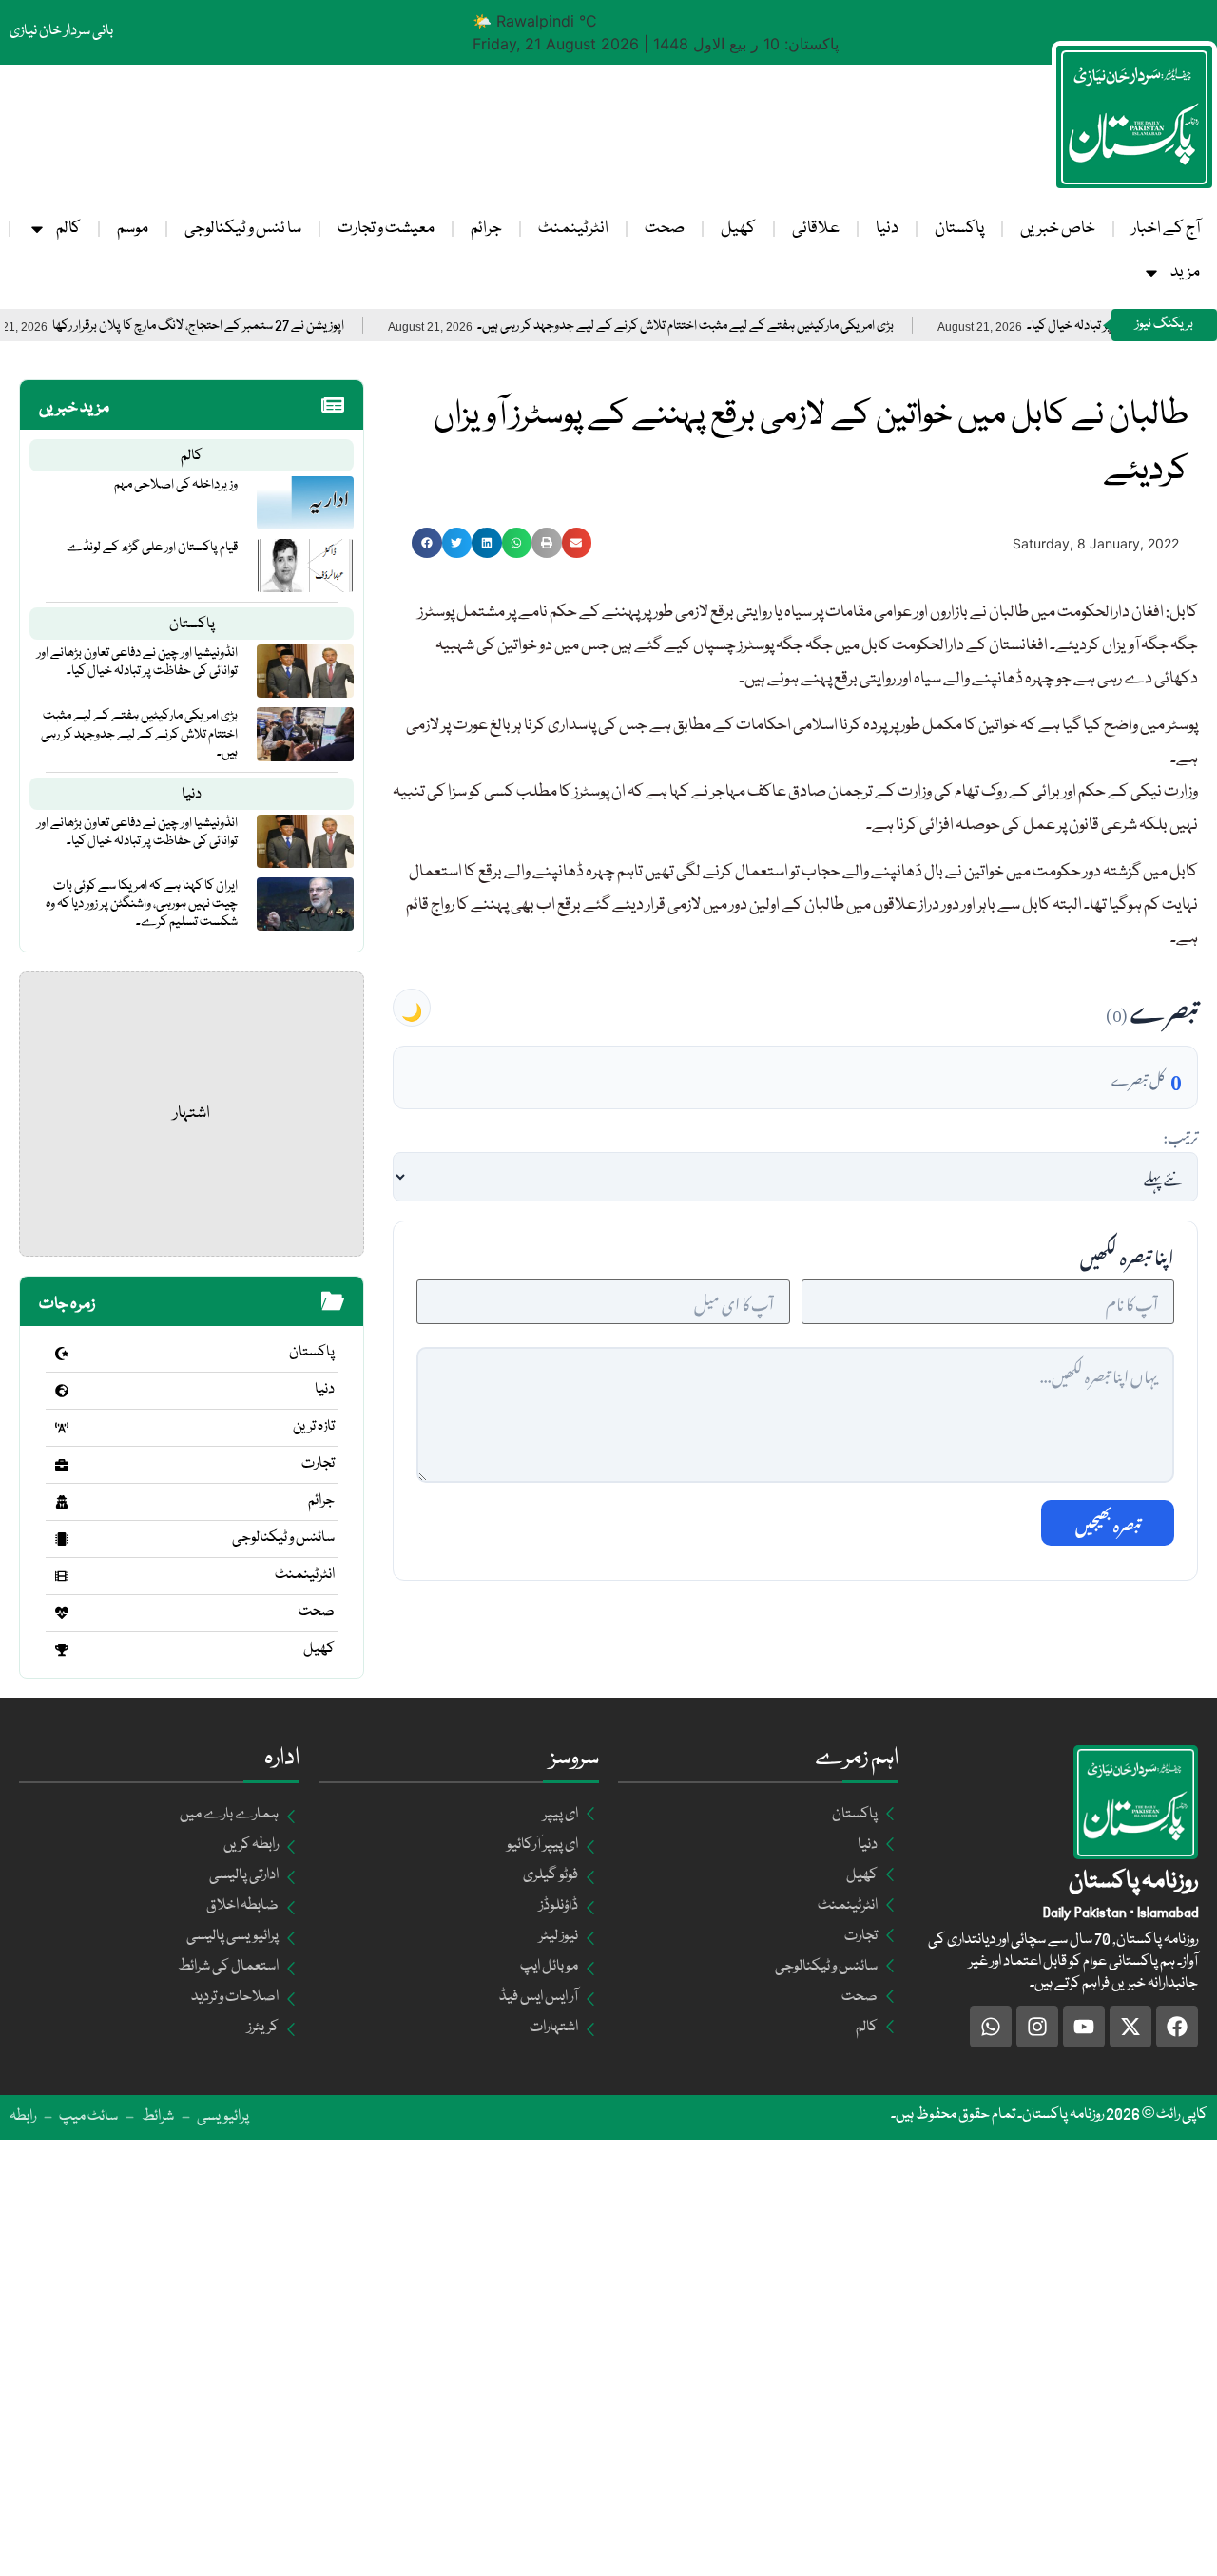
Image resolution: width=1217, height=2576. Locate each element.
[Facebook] (1177, 2027)
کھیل (738, 229)
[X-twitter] (1130, 2027)
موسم (133, 229)
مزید (1185, 272)
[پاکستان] (62, 1354)
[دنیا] (62, 1391)
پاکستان (959, 229)
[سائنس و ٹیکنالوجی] (62, 1539)
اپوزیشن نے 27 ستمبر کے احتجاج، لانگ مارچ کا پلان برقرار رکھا (247, 327)
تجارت (318, 1464)
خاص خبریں (1058, 229)
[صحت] (62, 1613)
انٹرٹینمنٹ (573, 229)
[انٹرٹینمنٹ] (62, 1576)
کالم (68, 229)
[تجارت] (62, 1465)
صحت (665, 229)
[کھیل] (62, 1650)
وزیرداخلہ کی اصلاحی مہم (176, 485)
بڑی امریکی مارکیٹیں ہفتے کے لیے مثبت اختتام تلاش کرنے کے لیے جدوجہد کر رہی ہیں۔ (734, 327)
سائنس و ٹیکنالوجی (283, 1538)
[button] (427, 543)
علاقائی (816, 229)
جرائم (486, 229)
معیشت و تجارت (386, 229)
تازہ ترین (314, 1427)
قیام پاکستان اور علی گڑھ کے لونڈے (152, 548)
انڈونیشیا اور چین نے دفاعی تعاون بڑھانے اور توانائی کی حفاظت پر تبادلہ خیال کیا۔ (137, 662)
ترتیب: (1180, 1135)
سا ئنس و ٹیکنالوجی (243, 229)
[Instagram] (1037, 2027)
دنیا (887, 229)
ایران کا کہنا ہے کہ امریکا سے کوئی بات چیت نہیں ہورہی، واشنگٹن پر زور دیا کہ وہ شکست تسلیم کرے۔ (142, 904)
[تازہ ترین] (62, 1428)
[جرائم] (62, 1502)
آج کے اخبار (1166, 229)
